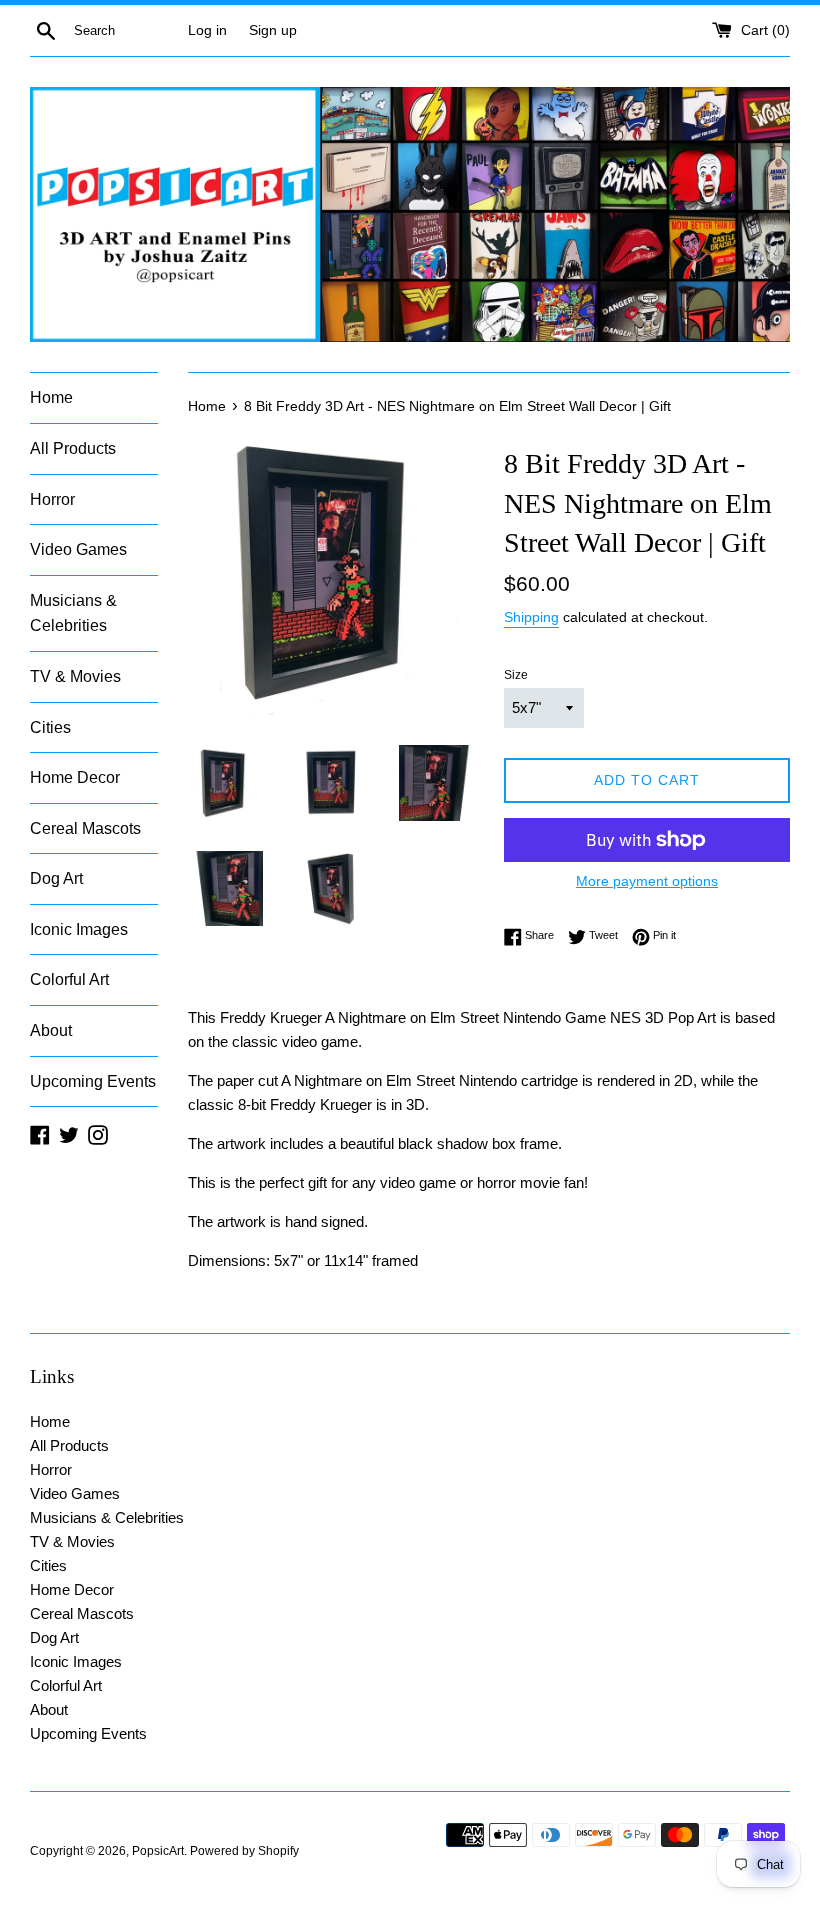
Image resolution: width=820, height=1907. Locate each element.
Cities (50, 727)
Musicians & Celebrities (73, 613)
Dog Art (56, 878)
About (51, 1030)
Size (516, 675)
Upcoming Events (93, 1081)
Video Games (78, 549)
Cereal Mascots (85, 828)
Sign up (273, 30)
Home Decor (75, 777)
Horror (52, 499)
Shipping (531, 617)
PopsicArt (158, 1851)
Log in (207, 30)
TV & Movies (75, 676)
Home (51, 397)
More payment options (647, 881)
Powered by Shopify (244, 1851)
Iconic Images (79, 929)
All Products (73, 448)
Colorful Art (69, 979)
